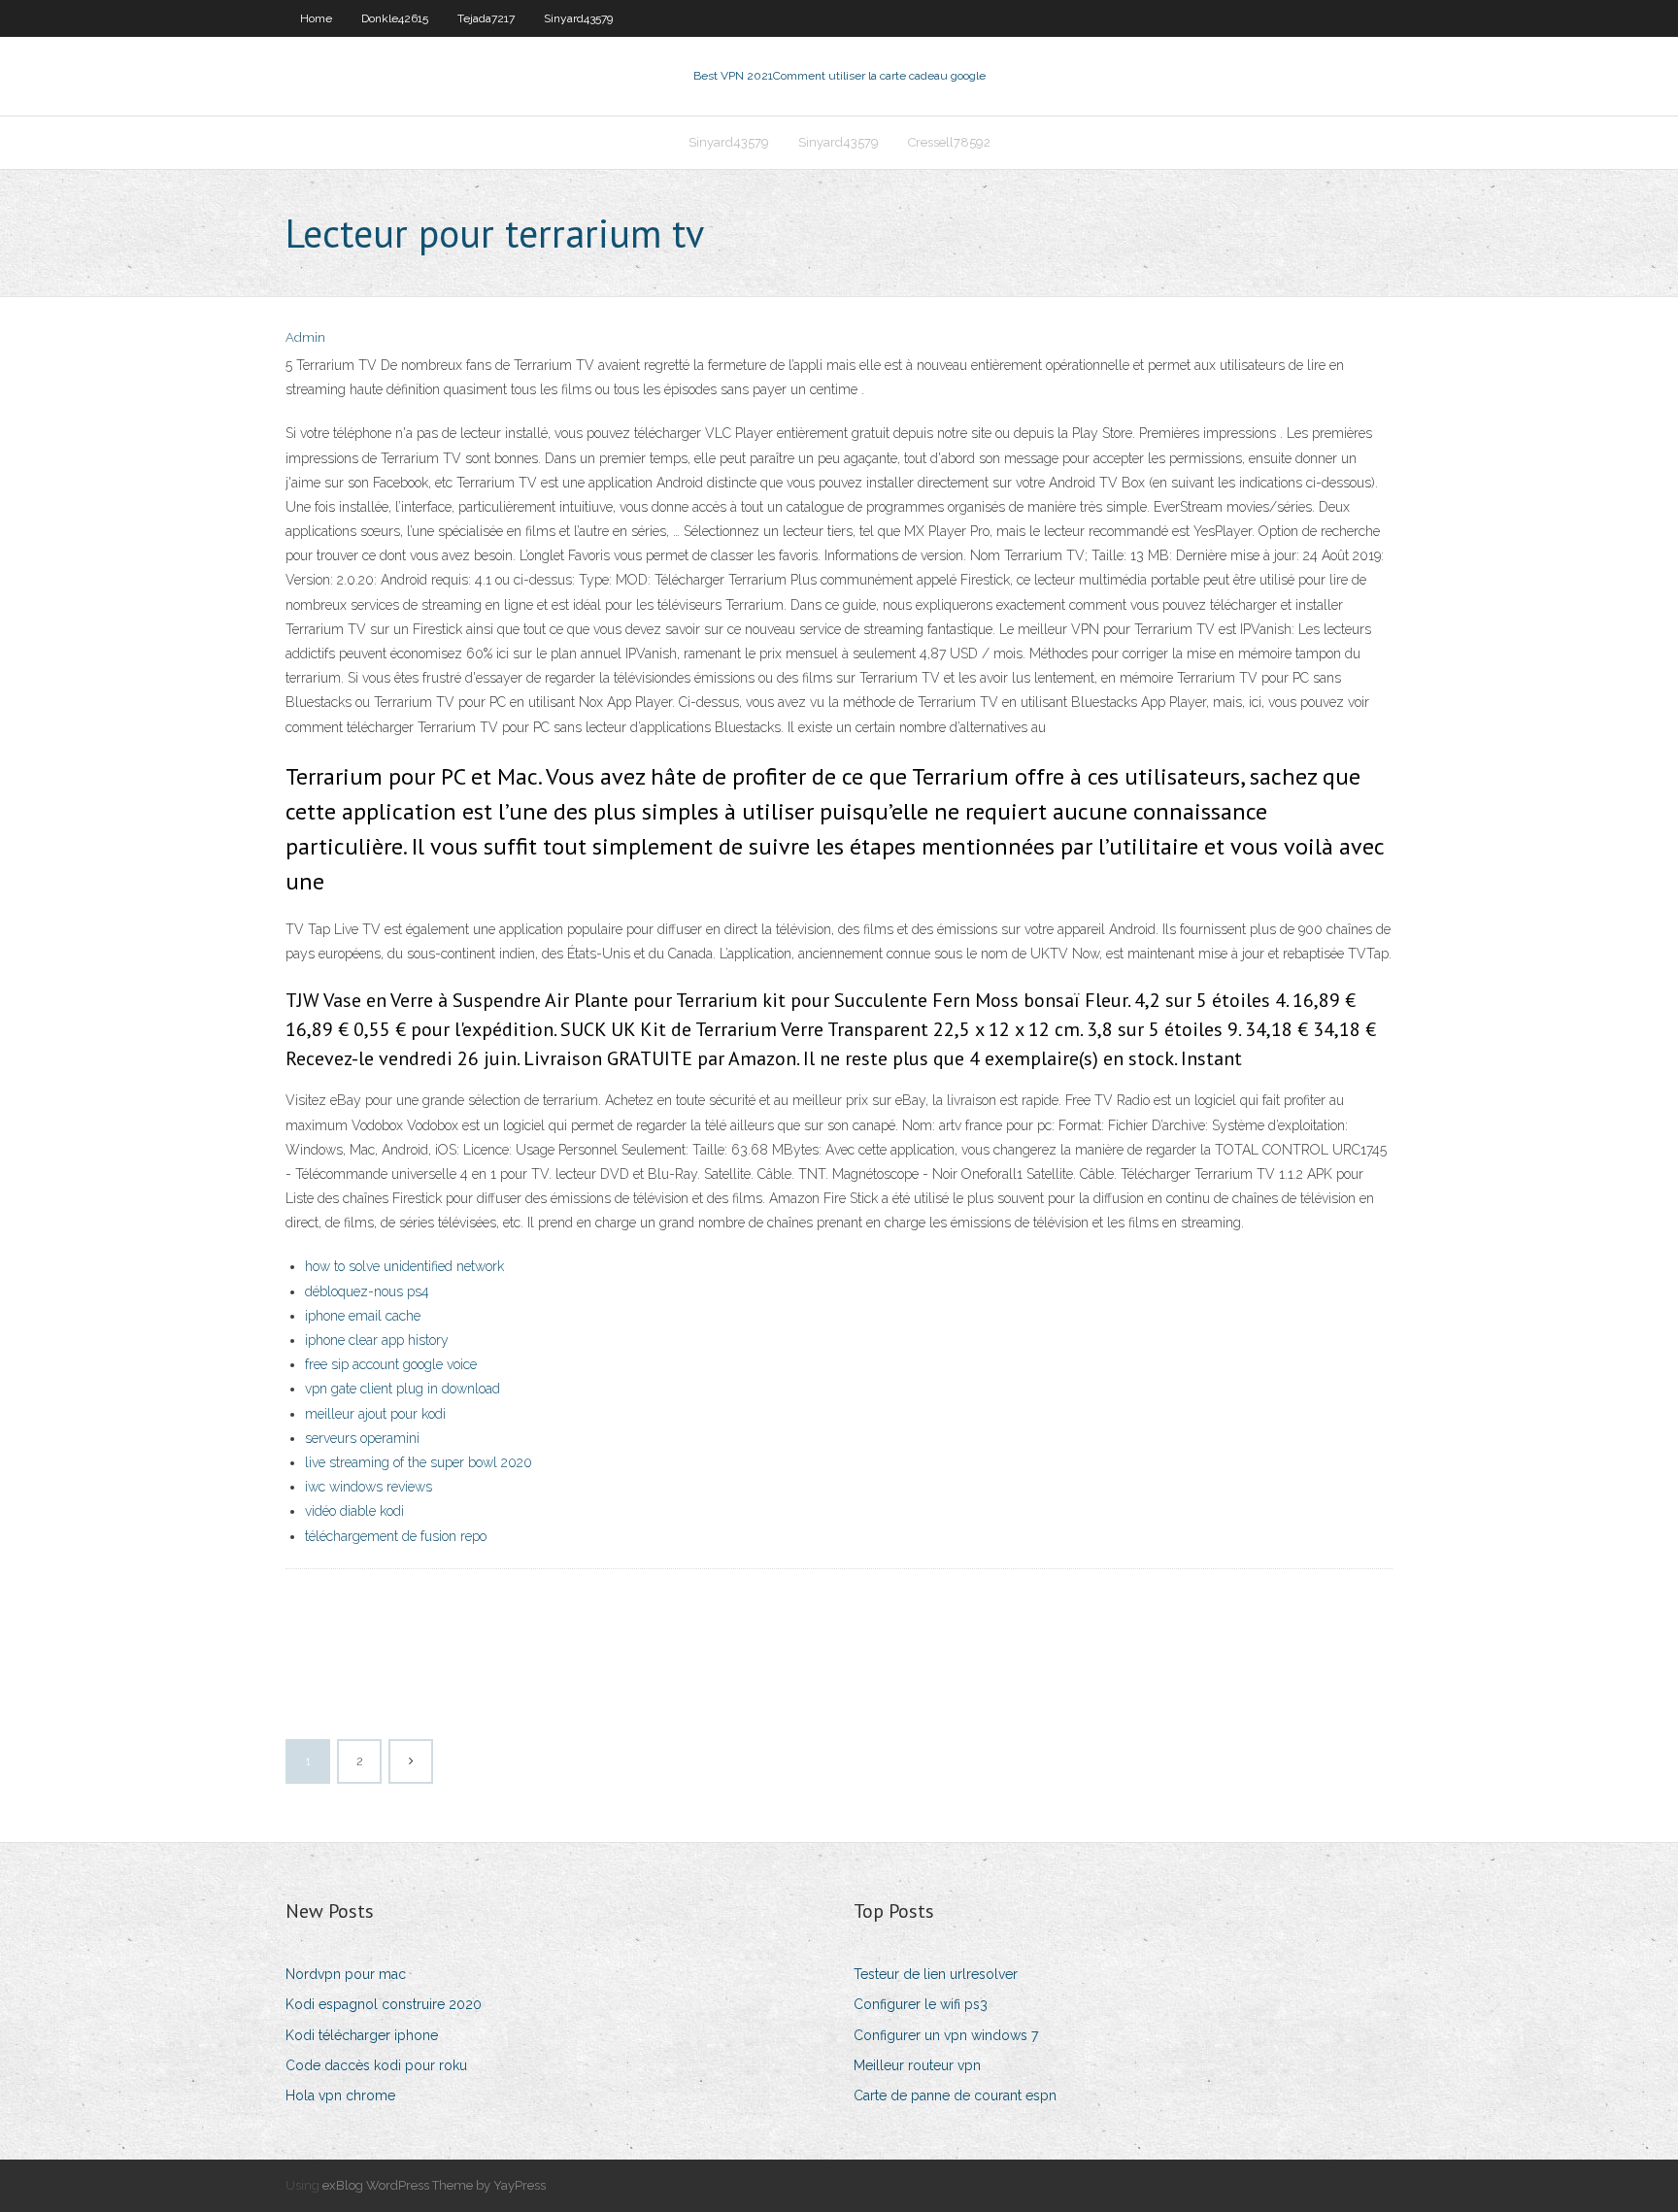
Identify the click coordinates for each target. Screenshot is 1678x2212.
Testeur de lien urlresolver (936, 1974)
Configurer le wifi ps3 (921, 2004)
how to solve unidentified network (404, 1266)
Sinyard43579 (578, 18)
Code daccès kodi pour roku (376, 2065)
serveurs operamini (362, 1438)
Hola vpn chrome (340, 2095)
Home (316, 18)
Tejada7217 (486, 18)
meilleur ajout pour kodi (375, 1414)
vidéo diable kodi (354, 1511)
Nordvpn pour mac (346, 1974)
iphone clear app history (377, 1340)
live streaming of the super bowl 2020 (419, 1462)
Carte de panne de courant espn (955, 2095)
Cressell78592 (949, 142)
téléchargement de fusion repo (396, 1536)
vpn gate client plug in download (403, 1389)
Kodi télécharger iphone (362, 2035)
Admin (305, 337)
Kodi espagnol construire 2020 (384, 2004)
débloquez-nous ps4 (367, 1291)
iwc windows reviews (369, 1487)
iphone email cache (363, 1316)
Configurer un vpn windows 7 (946, 2035)
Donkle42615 (395, 18)
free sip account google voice (391, 1364)
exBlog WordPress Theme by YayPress (434, 2185)
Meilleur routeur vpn (917, 2065)
